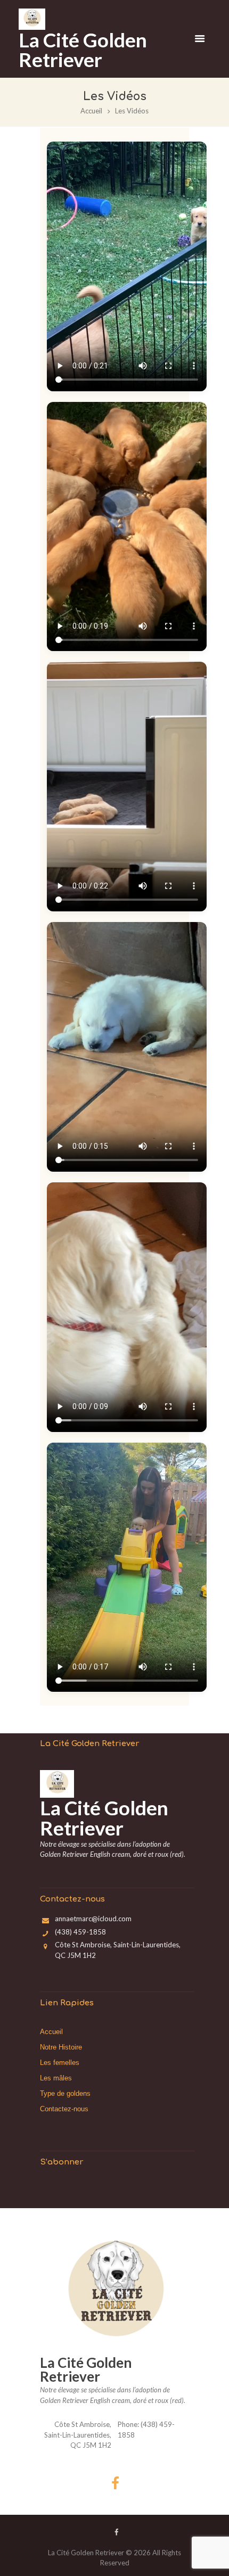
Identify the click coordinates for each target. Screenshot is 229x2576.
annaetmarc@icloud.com (93, 1919)
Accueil (91, 111)
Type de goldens (65, 2093)
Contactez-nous (64, 2109)
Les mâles (56, 2078)
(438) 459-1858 (80, 1932)
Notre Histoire (61, 2047)
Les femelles (60, 2063)
